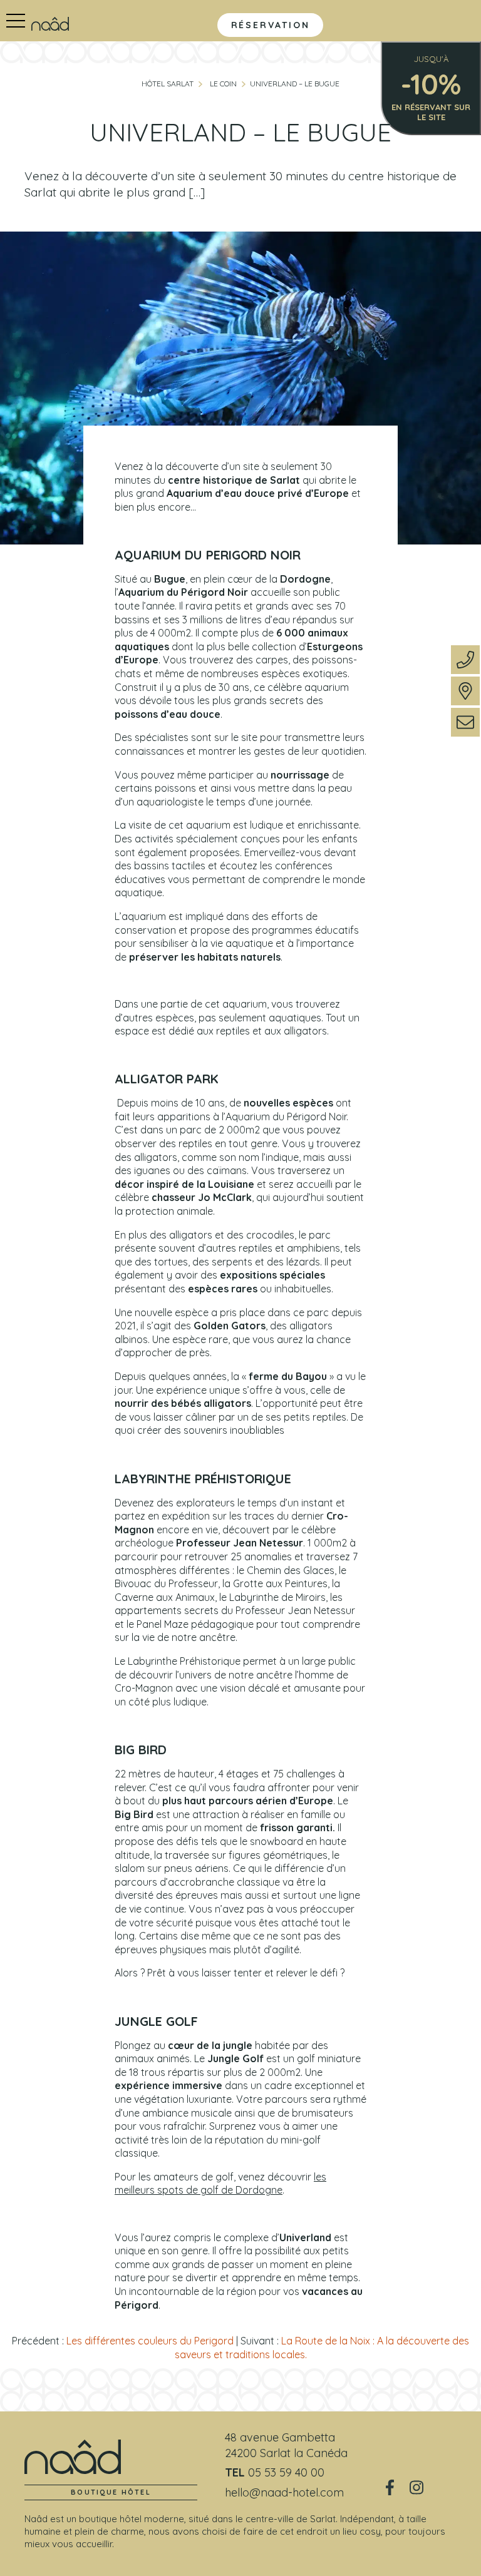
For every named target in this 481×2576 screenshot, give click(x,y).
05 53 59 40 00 (286, 2472)
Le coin (223, 84)
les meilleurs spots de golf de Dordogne (220, 2184)
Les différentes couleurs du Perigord (150, 2341)
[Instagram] (417, 2488)
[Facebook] (390, 2488)
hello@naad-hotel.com (284, 2492)
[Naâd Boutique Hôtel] (50, 23)
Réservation (271, 25)
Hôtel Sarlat (168, 84)
